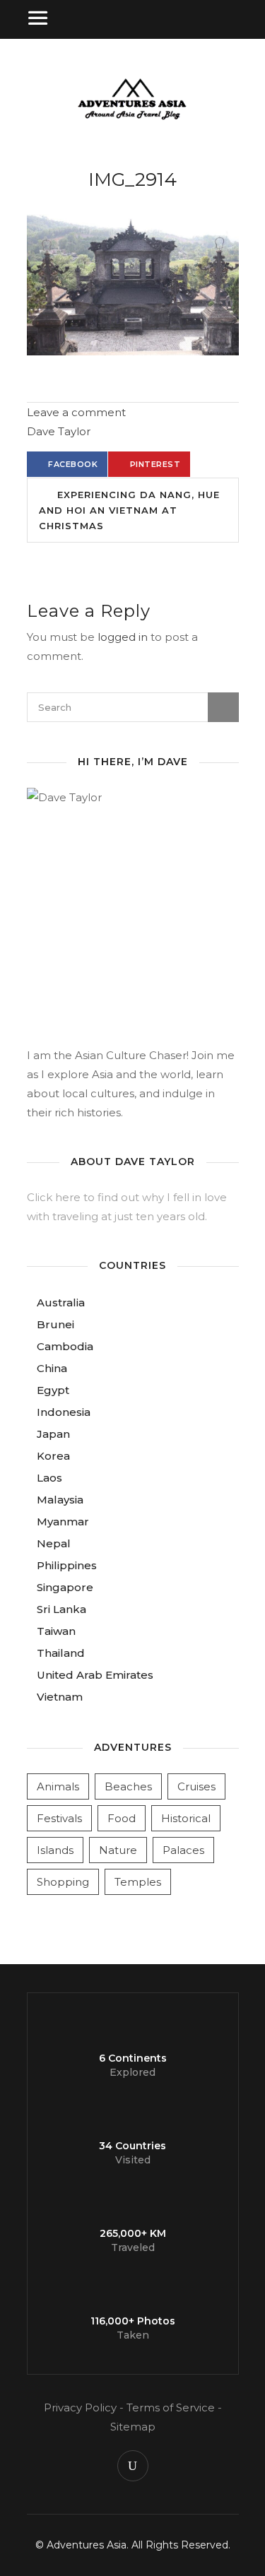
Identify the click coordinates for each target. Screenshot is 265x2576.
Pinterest (155, 464)
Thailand (61, 1653)
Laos (49, 1478)
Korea (53, 1456)
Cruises (196, 1786)
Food (122, 1818)
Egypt (53, 1390)
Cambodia (65, 1346)
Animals (58, 1786)
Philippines (67, 1565)
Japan (53, 1434)
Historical (186, 1818)
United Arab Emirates (95, 1675)
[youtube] (133, 2466)
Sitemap (133, 2427)
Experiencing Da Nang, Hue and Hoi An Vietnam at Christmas (129, 510)
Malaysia (60, 1500)
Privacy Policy (80, 2407)
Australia (61, 1302)
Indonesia (64, 1412)
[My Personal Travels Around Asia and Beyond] (132, 118)
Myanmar (63, 1522)
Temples (138, 1882)
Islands (55, 1850)
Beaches (128, 1786)
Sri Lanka (61, 1609)
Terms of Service (171, 2407)
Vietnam (60, 1697)
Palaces (183, 1850)
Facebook (73, 464)
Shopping (63, 1882)
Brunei (55, 1324)
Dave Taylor (59, 431)
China (52, 1368)
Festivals (59, 1818)
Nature (118, 1850)
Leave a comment (76, 412)
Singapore (65, 1587)
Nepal (54, 1543)
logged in (123, 637)
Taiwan (56, 1631)
